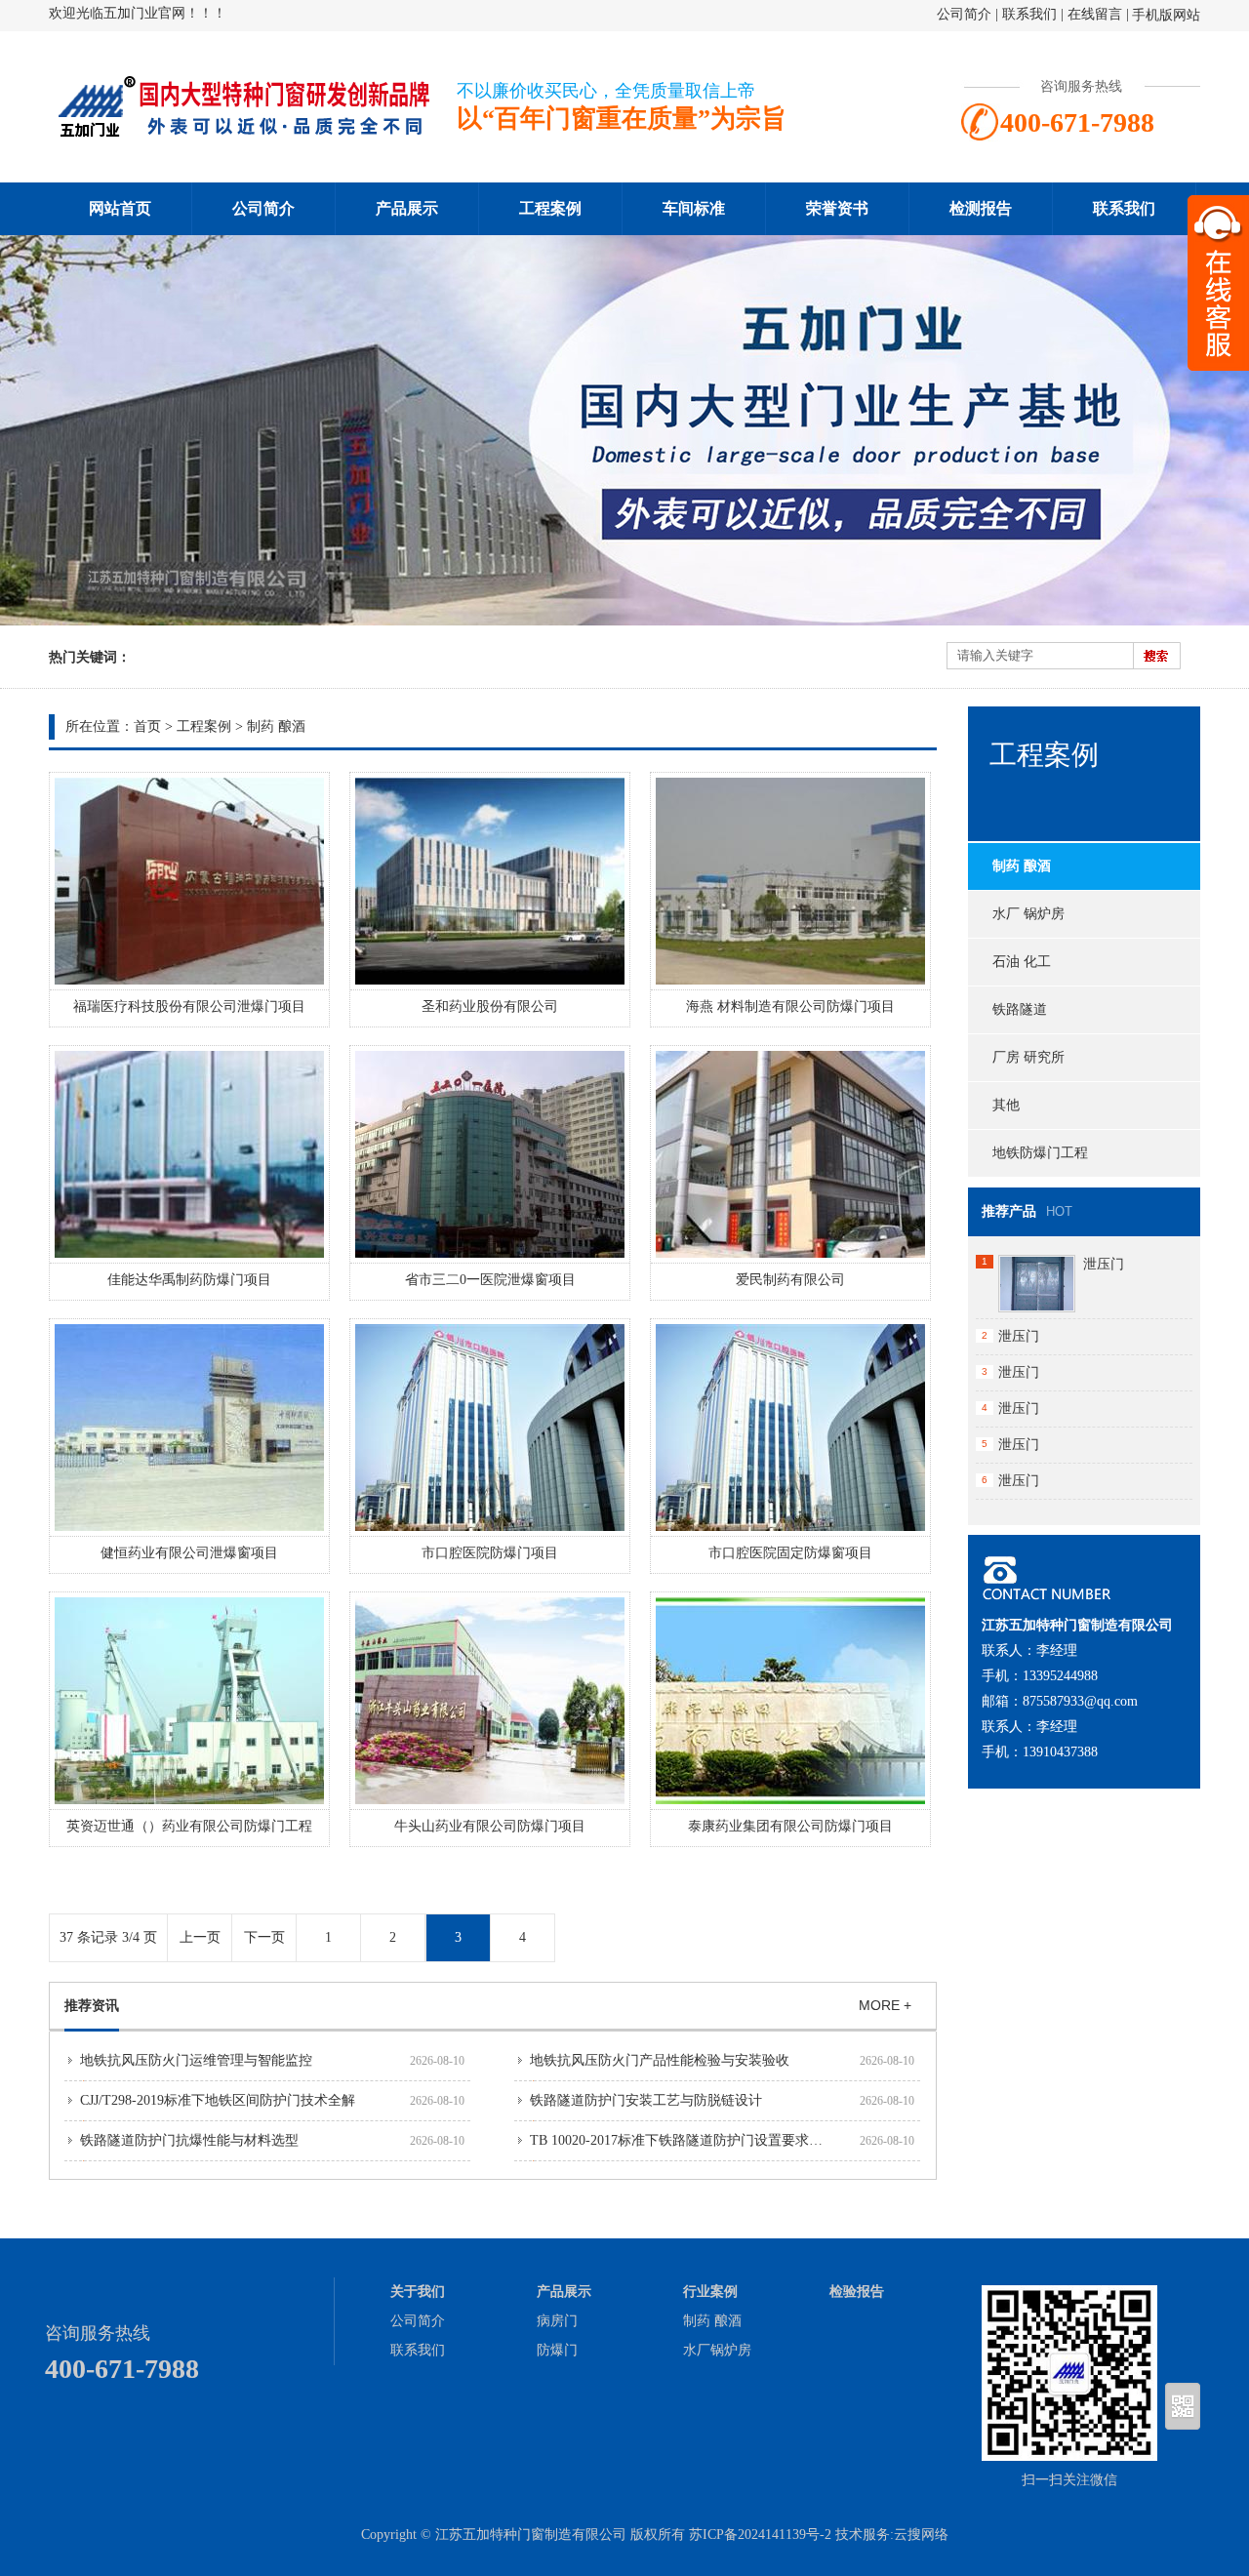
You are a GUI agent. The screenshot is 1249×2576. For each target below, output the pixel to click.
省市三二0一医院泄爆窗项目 (490, 1280)
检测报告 (981, 208)
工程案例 (550, 208)
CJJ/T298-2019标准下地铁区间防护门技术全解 (218, 2100)
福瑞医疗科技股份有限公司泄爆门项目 (189, 1006)
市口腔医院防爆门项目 (490, 1553)
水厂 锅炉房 (1028, 914)
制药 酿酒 (276, 726)
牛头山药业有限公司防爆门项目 (490, 1826)
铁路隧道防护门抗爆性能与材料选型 (189, 2140)
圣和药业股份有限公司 (490, 1006)
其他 (1006, 1105)
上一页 (200, 1937)
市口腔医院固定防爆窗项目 (790, 1553)
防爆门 (557, 2350)
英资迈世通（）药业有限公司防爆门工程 (189, 1826)
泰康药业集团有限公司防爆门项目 (790, 1826)
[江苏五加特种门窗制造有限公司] (244, 133)
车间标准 (694, 208)
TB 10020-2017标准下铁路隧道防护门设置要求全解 (683, 2140)
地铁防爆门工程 (1040, 1153)
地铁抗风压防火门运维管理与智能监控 (196, 2060)
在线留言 (1095, 14)
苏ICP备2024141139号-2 (760, 2535)
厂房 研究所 (1028, 1057)
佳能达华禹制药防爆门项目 (189, 1280)
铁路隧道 (1020, 1009)
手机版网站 (1166, 15)
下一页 (264, 1937)
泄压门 (1104, 1264)
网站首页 (120, 208)
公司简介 (964, 14)
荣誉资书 (837, 208)
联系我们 (1029, 14)
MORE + (885, 2005)
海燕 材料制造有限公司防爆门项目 (790, 1006)
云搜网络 (921, 2535)
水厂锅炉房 (717, 2350)
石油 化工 (1022, 962)
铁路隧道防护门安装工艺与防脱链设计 (646, 2100)
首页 (147, 726)
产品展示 (407, 208)
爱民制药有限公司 (790, 1280)
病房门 (557, 2321)
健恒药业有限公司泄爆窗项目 (189, 1553)
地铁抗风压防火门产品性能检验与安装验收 (660, 2060)
